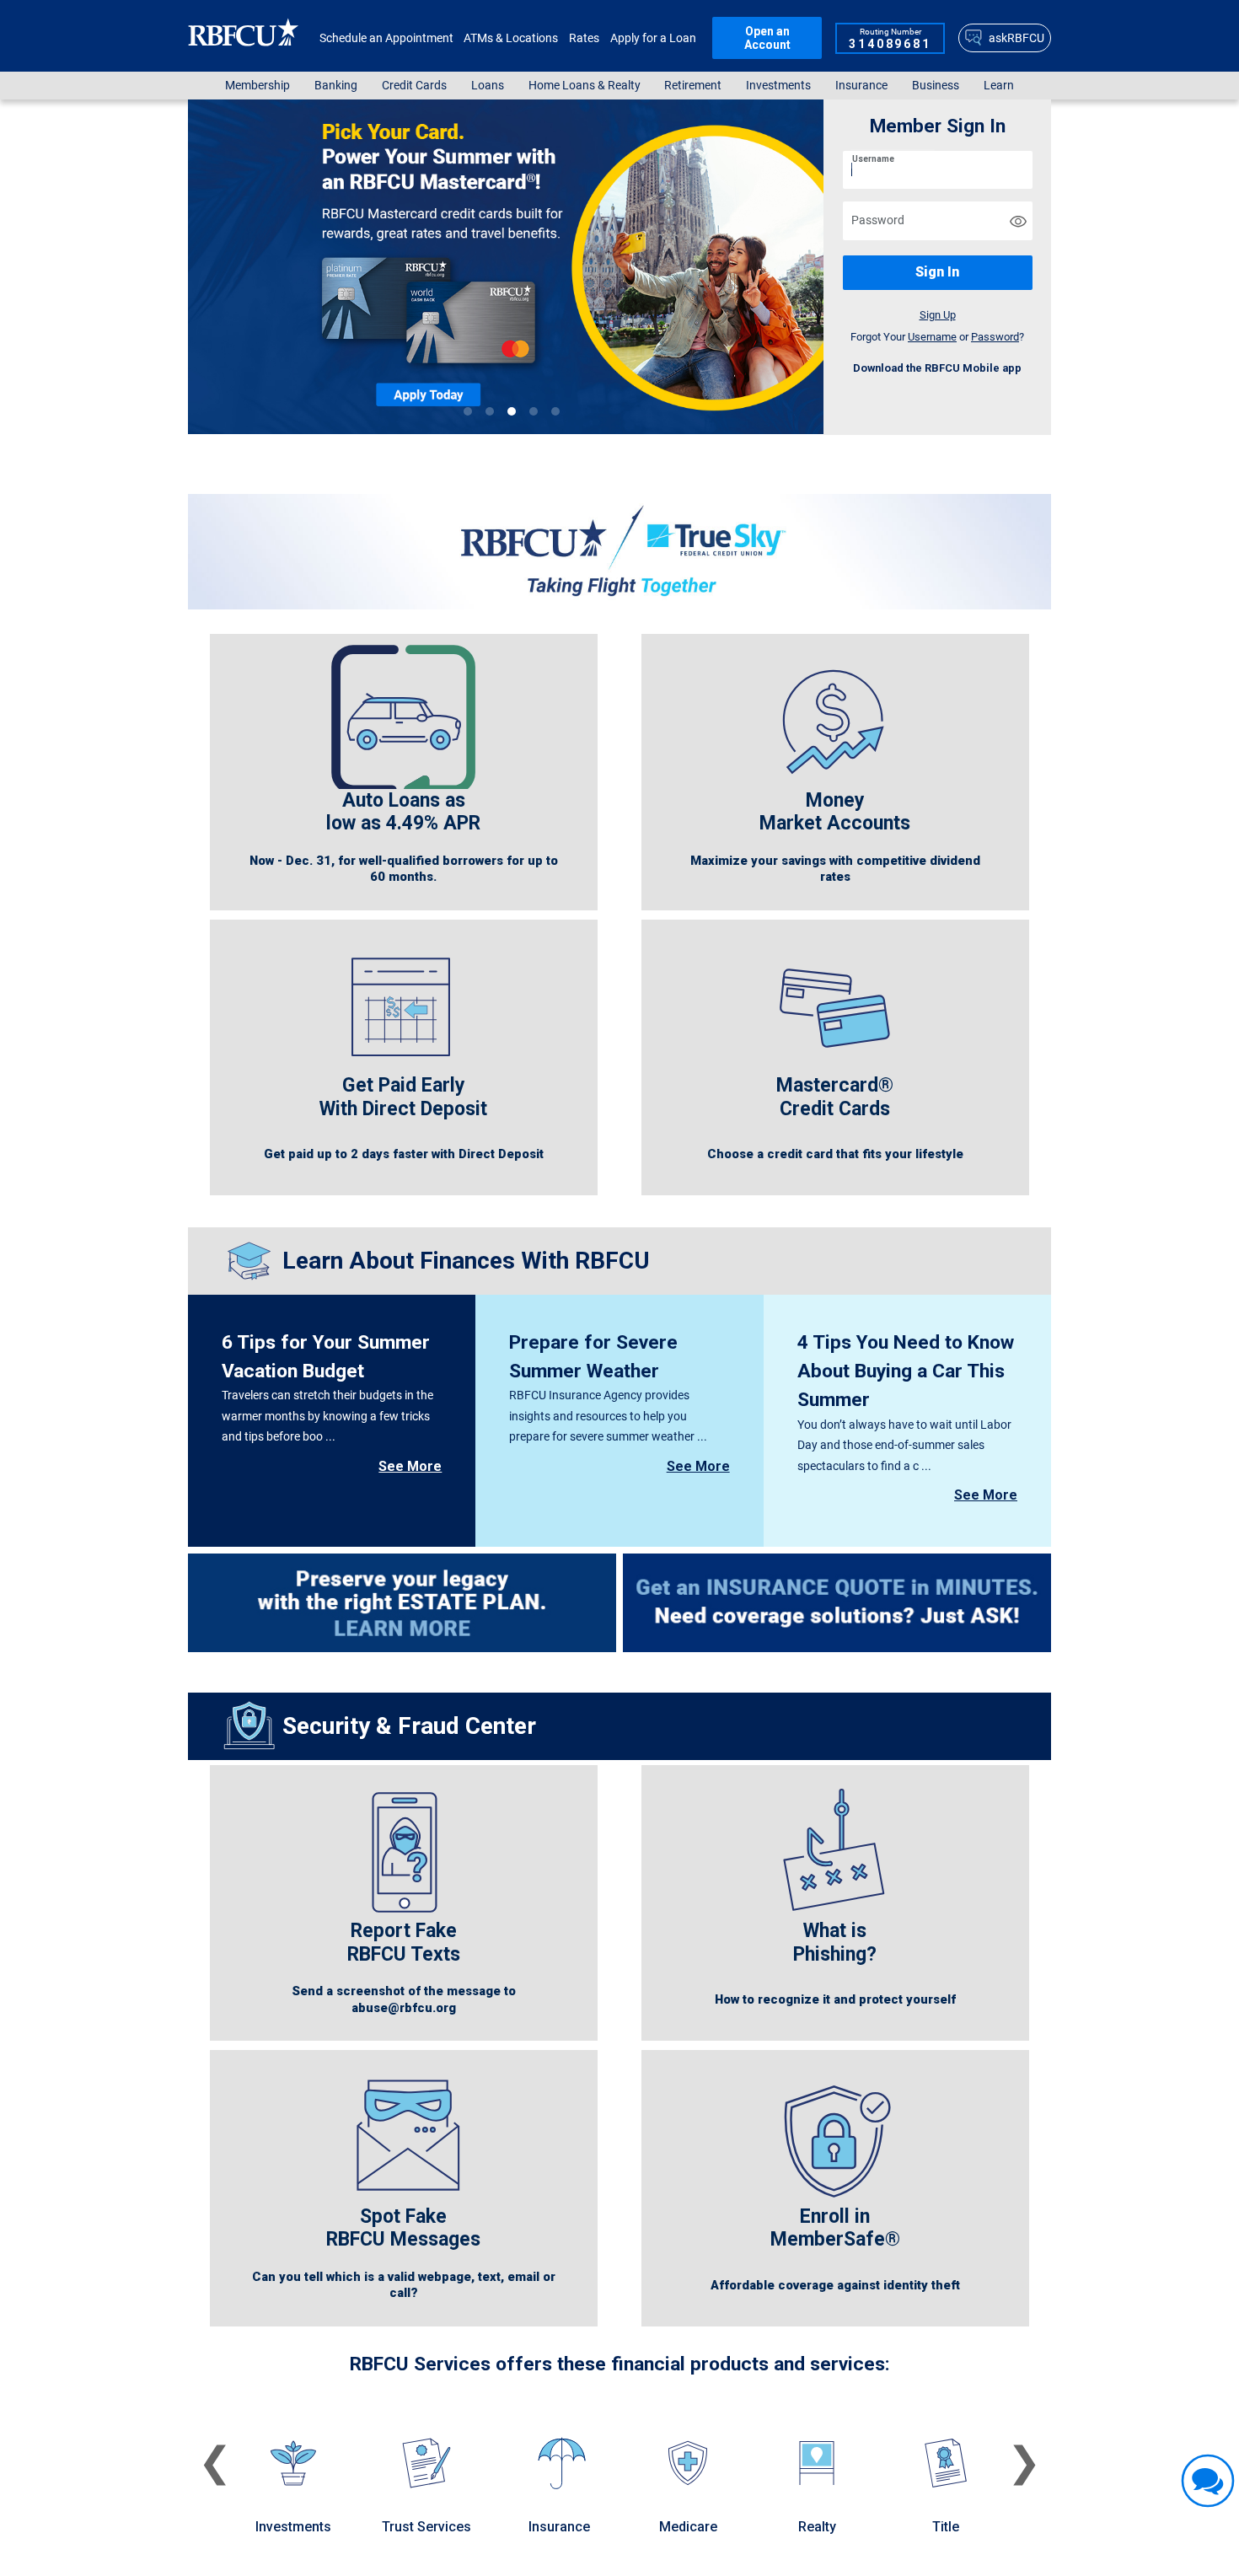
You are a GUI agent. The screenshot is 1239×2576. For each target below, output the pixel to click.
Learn (999, 86)
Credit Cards (414, 86)
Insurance (861, 86)
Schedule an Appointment (386, 38)
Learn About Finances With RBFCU (466, 1261)
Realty (817, 2527)
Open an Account (767, 38)
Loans (488, 86)
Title (946, 2527)
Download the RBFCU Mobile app (937, 368)
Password (863, 209)
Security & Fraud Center (409, 1726)
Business (936, 86)
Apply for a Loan (653, 38)
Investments (778, 86)
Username (873, 159)
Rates (584, 38)
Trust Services (426, 2527)
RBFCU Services (420, 2364)
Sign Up (938, 315)
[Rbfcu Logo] (244, 38)
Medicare (688, 2527)
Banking (336, 86)
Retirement (693, 86)
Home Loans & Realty (585, 86)
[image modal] (639, 267)
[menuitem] (258, 86)
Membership (257, 86)
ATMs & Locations (511, 38)
